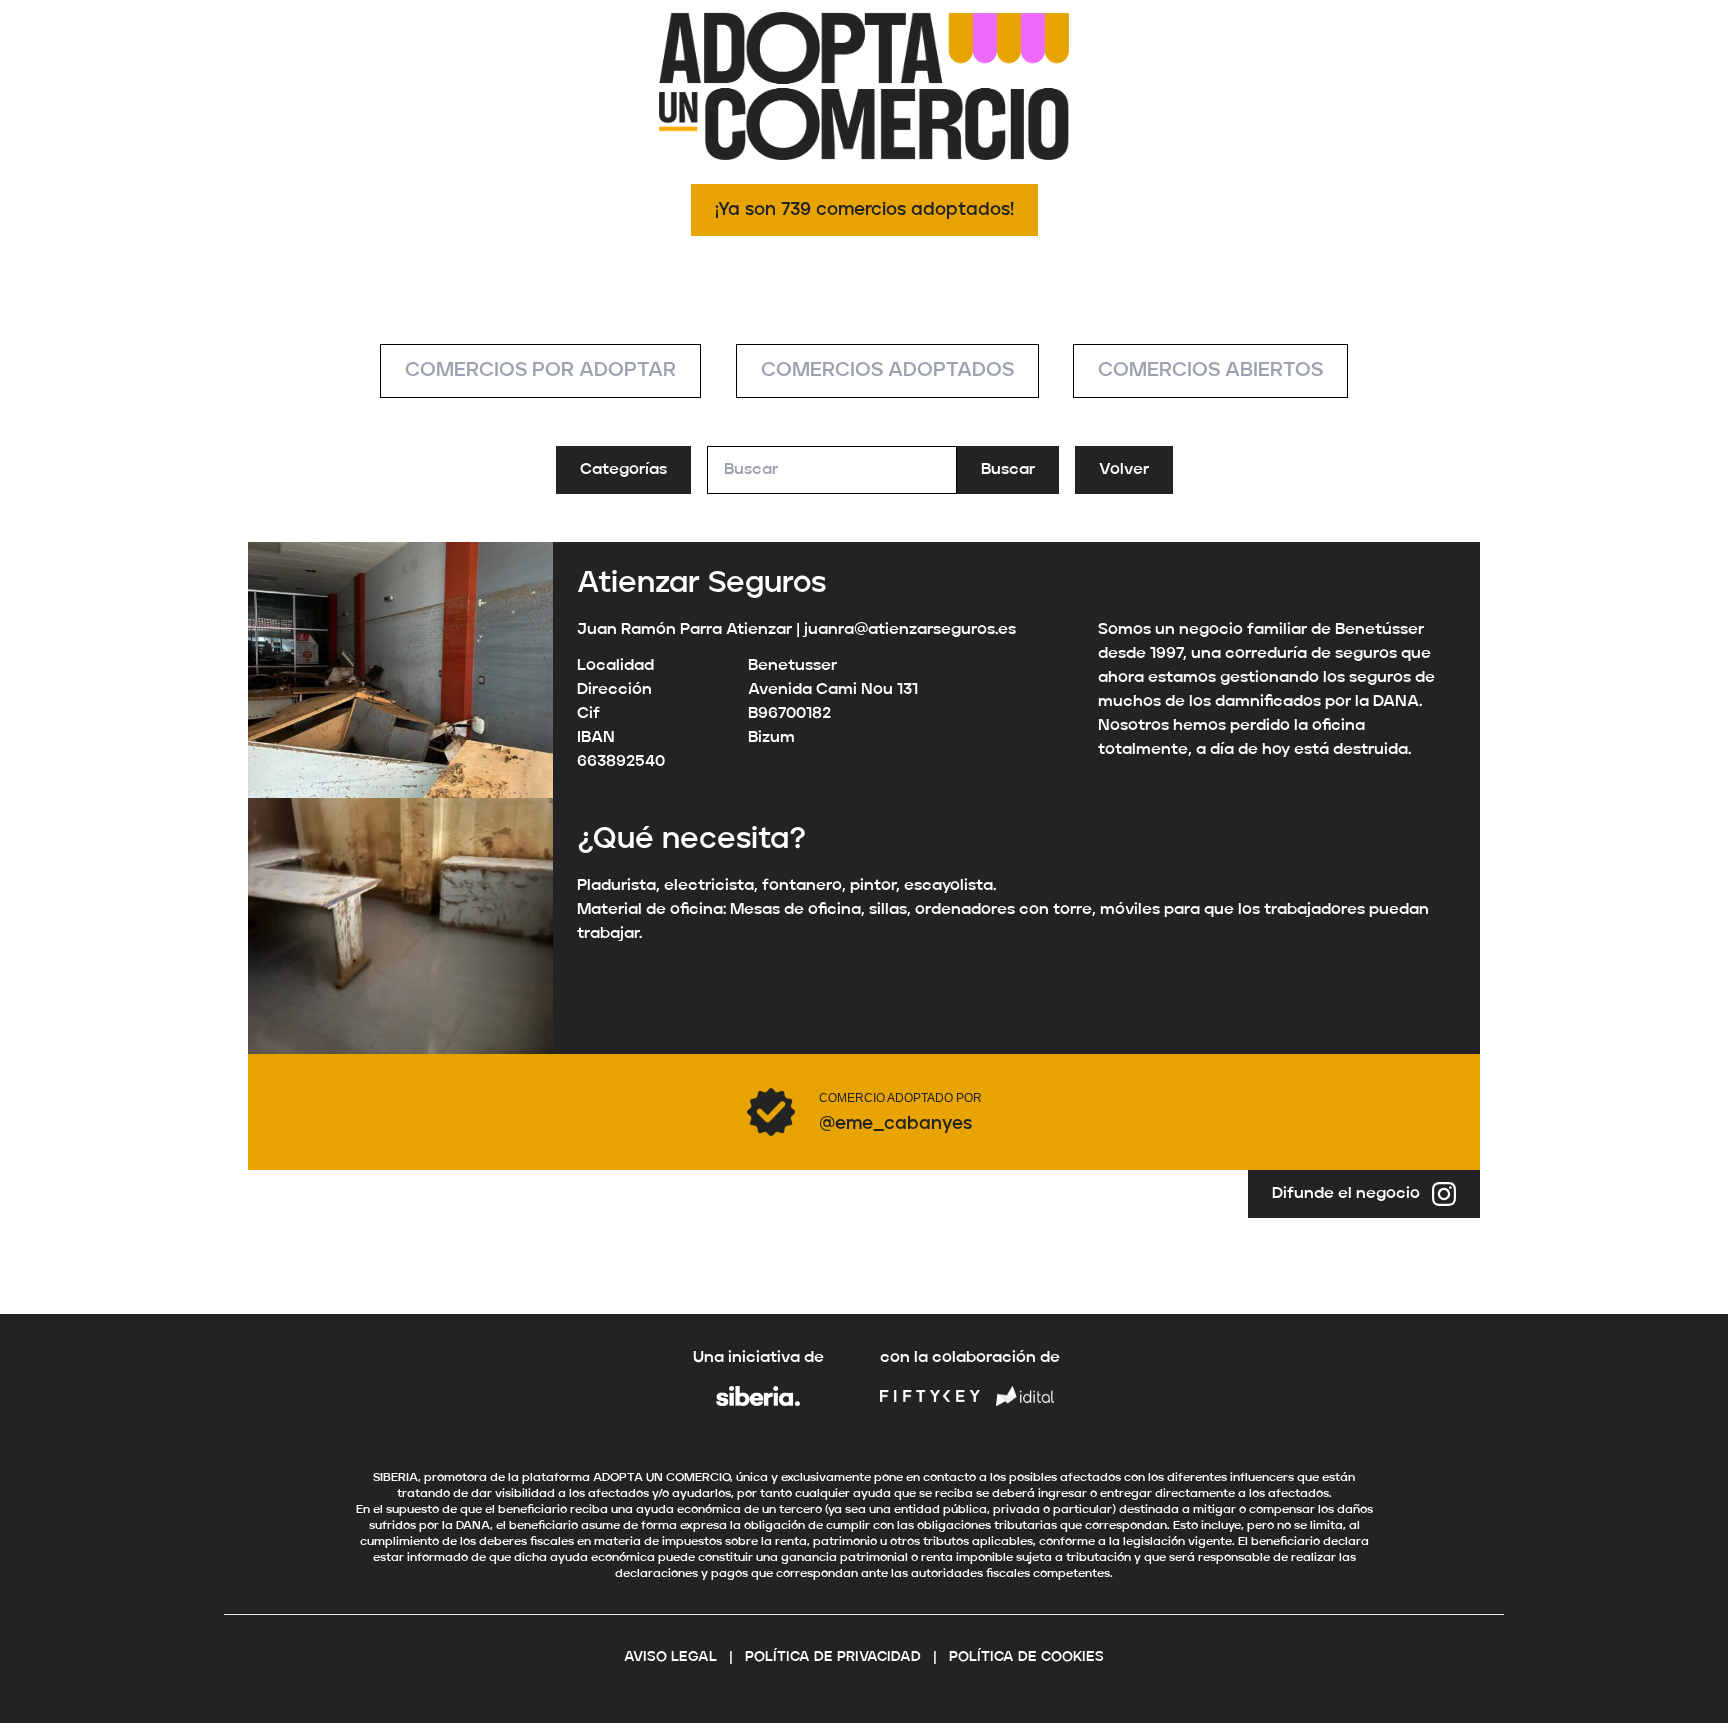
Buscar (1008, 470)
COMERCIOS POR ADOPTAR (540, 371)
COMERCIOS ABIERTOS (1210, 371)
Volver (1124, 470)
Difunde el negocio (1346, 1194)
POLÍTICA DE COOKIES (1026, 1657)
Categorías (623, 470)
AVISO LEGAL (670, 1657)
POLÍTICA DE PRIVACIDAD (833, 1657)
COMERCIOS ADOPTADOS (887, 371)
